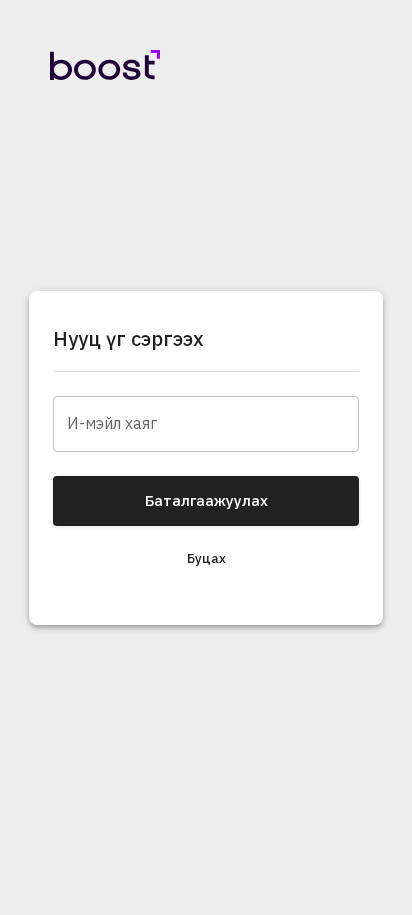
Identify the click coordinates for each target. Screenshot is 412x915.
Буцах (206, 558)
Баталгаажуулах (206, 500)
